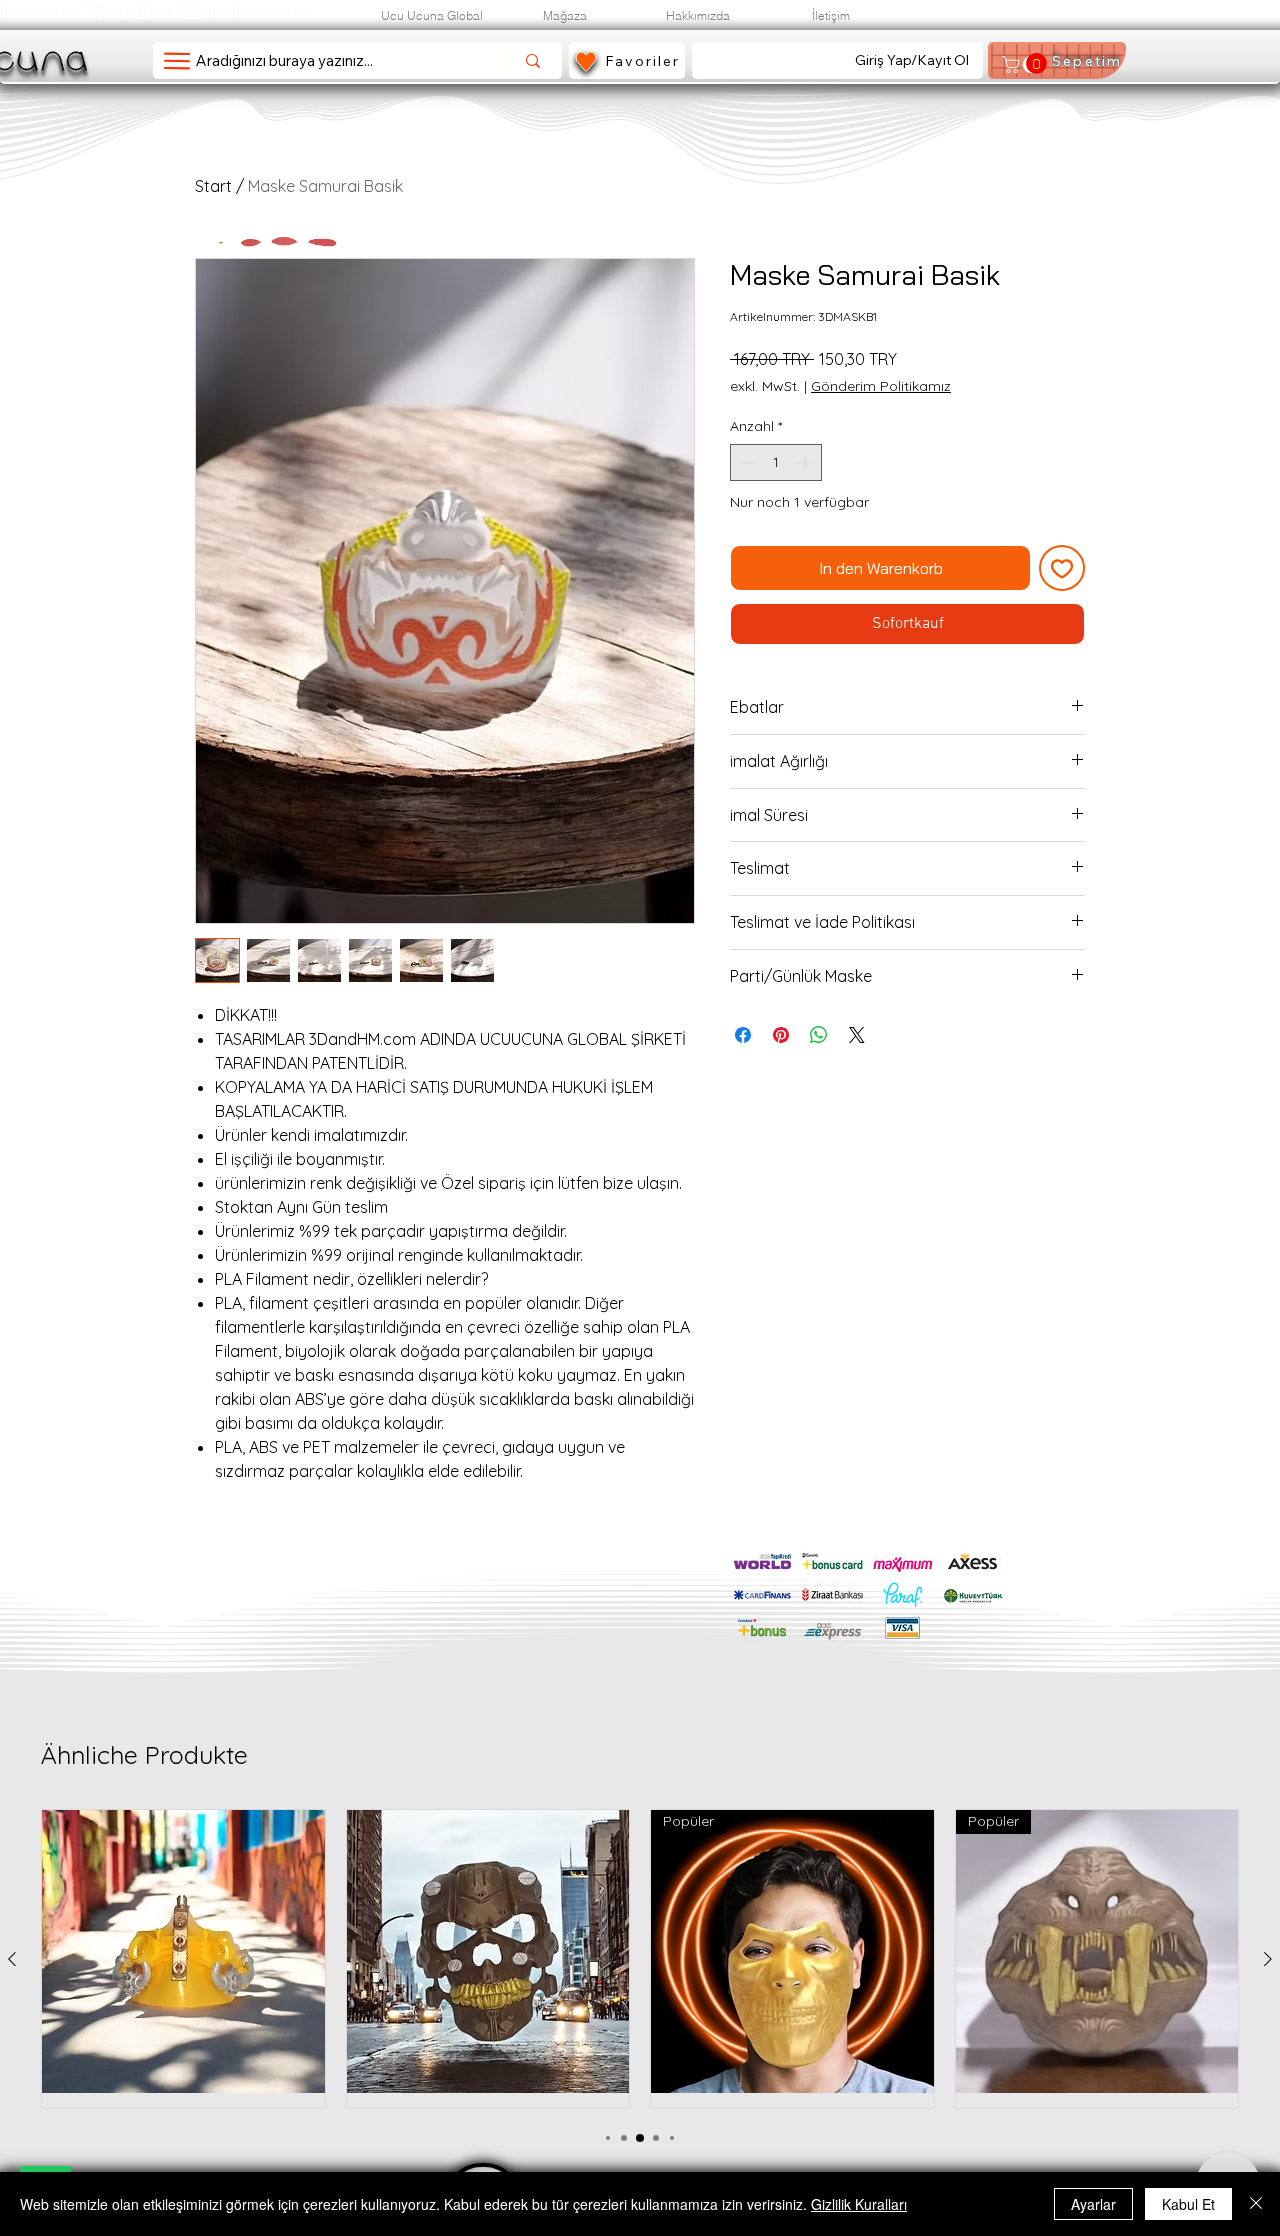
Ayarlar (1093, 2204)
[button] (1023, 64)
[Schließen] (1256, 2204)
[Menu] (176, 60)
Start (213, 186)
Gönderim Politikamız (881, 386)
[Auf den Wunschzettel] (1062, 568)
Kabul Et (1188, 2204)
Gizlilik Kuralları (859, 2204)
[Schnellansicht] (183, 1951)
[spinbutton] (776, 462)
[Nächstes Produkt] (1268, 1959)
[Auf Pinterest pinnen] (781, 1035)
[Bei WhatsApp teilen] (819, 1035)
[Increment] (806, 462)
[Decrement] (745, 462)
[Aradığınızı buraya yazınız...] (533, 60)
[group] (640, 1959)
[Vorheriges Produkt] (12, 1959)
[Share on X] (857, 1035)
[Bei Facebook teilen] (743, 1035)
